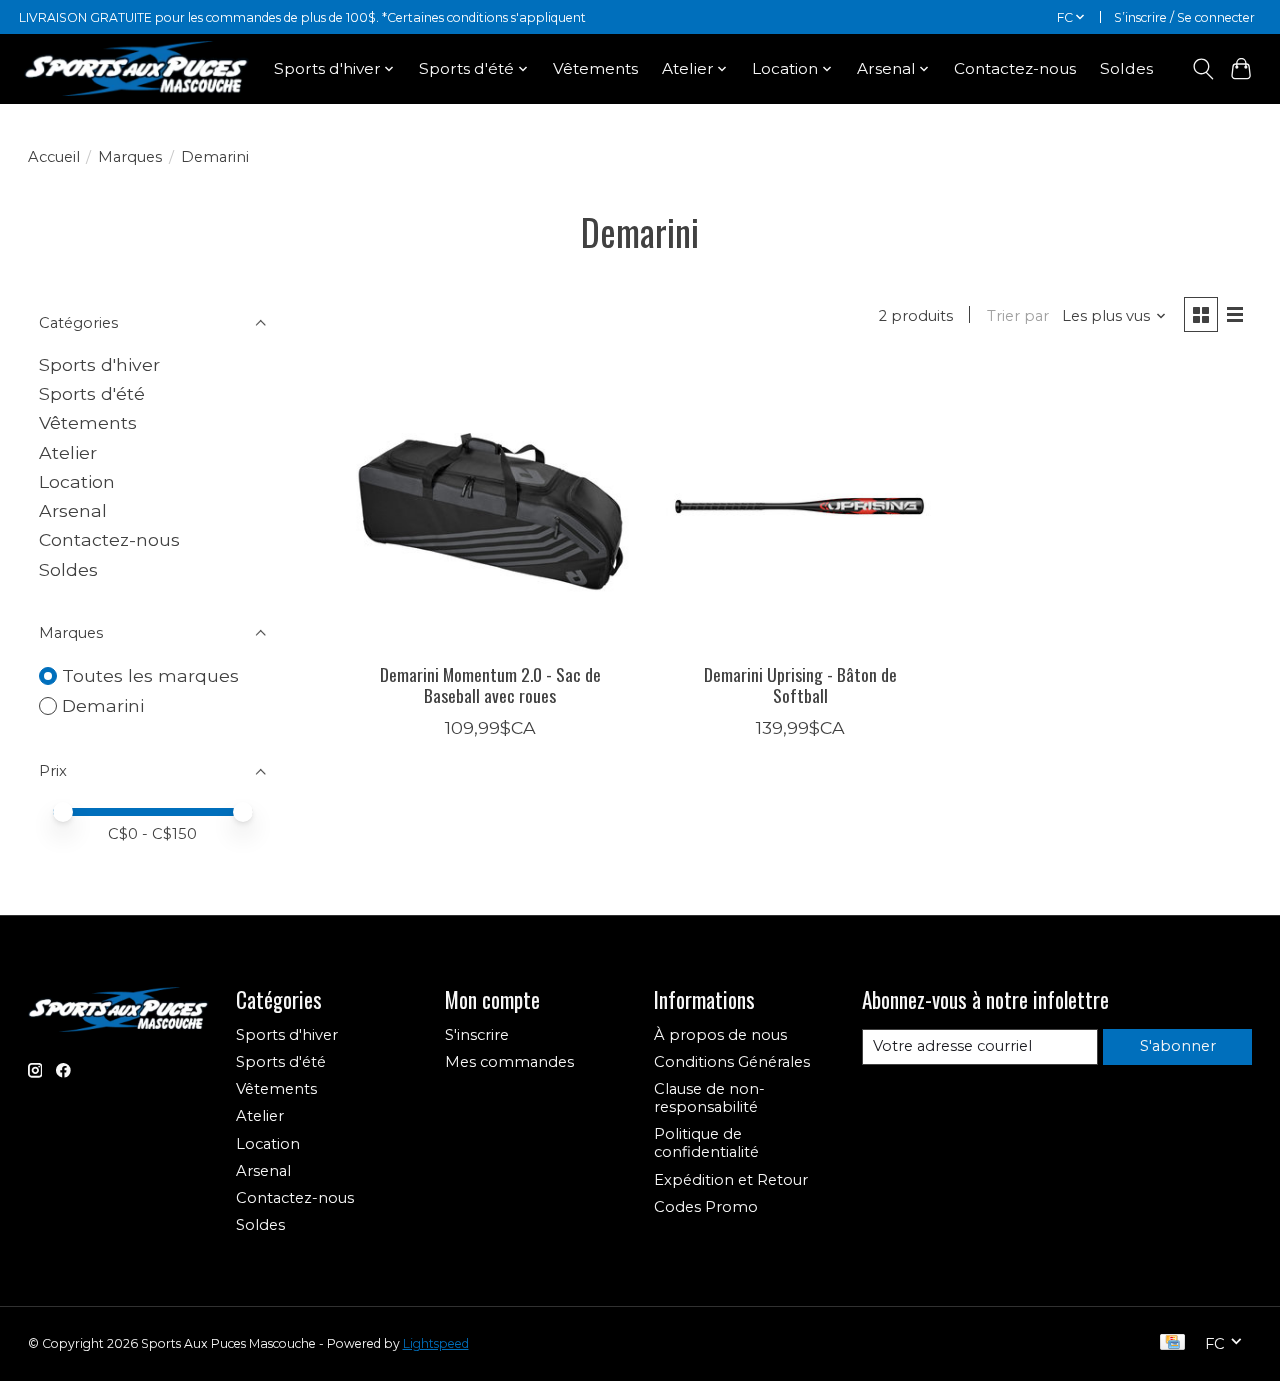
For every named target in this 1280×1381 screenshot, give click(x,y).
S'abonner (1178, 1046)
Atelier (68, 452)
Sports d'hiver (99, 364)
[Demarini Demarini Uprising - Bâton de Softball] (800, 506)
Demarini (103, 705)
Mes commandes (509, 1062)
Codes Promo (706, 1207)
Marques (130, 157)
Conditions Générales (732, 1062)
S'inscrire (477, 1035)
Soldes (1126, 68)
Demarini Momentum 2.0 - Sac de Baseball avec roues (490, 684)
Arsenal (73, 510)
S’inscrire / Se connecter (1184, 17)
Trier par (1018, 316)
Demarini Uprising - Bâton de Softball (800, 684)
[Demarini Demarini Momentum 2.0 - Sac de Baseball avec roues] (490, 506)
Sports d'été (92, 393)
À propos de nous (720, 1035)
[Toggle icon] (1202, 69)
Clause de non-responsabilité (709, 1098)
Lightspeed (436, 1343)
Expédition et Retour (731, 1180)
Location (77, 481)
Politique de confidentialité (706, 1143)
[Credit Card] (1172, 1343)
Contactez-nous (1015, 68)
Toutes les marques (150, 675)
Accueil (54, 157)
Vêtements (595, 68)
